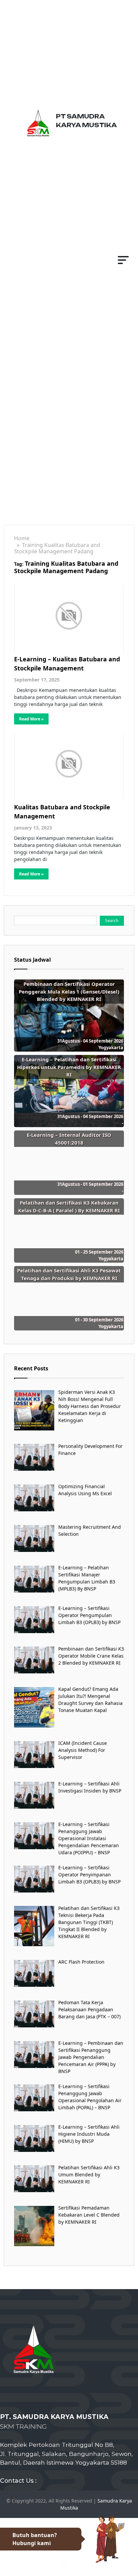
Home (22, 538)
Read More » (31, 719)
